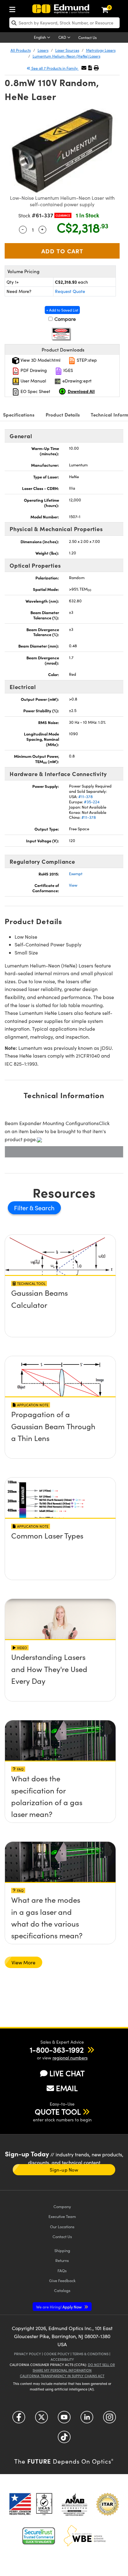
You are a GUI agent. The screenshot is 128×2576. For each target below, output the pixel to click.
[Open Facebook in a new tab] (19, 2419)
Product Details (63, 415)
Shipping (62, 2250)
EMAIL (67, 2088)
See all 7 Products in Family (55, 68)
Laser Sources (67, 50)
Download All (81, 391)
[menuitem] (14, 8)
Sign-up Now (64, 2170)
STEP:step (86, 360)
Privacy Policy (27, 2354)
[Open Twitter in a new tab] (41, 2419)
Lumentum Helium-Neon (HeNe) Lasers (66, 56)
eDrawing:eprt (76, 381)
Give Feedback (62, 2280)
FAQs (62, 2270)
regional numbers (70, 2058)
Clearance (63, 215)
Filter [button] (22, 1208)
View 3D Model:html (40, 360)
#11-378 (86, 797)
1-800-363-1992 (57, 2050)
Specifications (19, 415)
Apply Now (59, 2307)
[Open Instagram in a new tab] (110, 2419)
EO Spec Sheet (35, 391)
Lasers (43, 50)
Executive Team (62, 2216)
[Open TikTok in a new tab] (64, 2439)
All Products (21, 50)
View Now (60, 1295)
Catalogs (62, 2290)
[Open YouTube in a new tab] (64, 2419)
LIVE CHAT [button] (67, 2073)
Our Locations (62, 2227)
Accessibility (62, 2359)
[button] (90, 68)
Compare (64, 319)
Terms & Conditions (90, 2354)
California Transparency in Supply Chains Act (62, 2376)
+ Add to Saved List (62, 310)
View (73, 885)
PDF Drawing (33, 370)
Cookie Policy (57, 2354)
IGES (68, 370)
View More (23, 1962)
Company (62, 2206)
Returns (62, 2260)
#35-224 (92, 802)
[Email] (84, 68)
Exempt (76, 874)
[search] (64, 23)
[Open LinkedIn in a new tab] (87, 2419)
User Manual (33, 381)
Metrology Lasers (101, 50)
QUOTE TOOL (58, 2111)
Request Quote (70, 291)
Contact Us (87, 37)
